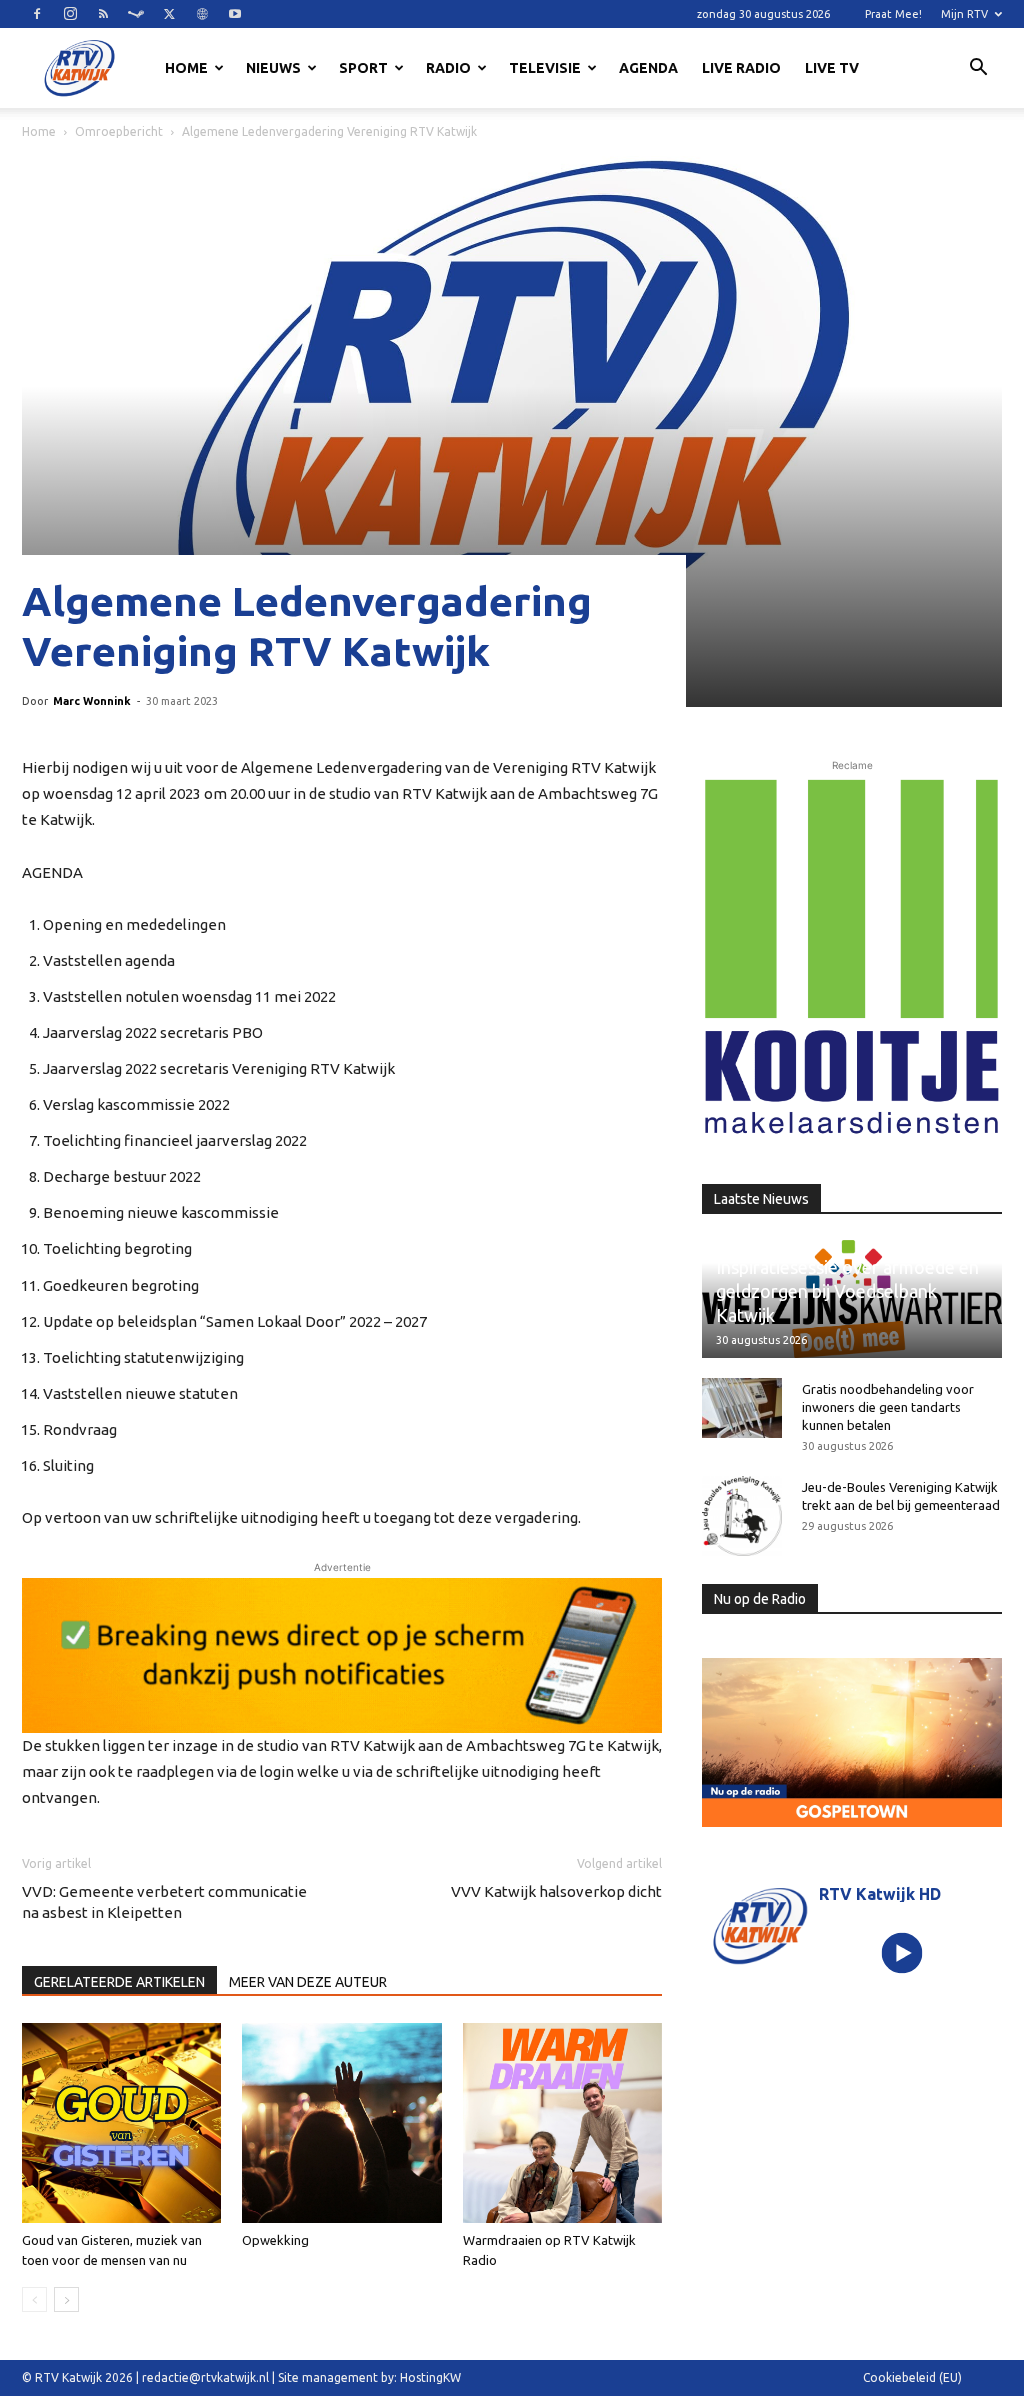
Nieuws (273, 68)
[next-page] (66, 2299)
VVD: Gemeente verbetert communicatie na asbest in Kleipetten (164, 1902)
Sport (363, 68)
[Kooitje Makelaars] (852, 957)
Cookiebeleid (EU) (912, 2377)
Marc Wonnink (92, 701)
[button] (978, 70)
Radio (448, 68)
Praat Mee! (893, 14)
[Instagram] (70, 14)
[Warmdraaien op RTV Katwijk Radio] (562, 2122)
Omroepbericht (119, 131)
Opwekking (275, 2240)
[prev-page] (34, 2299)
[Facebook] (37, 14)
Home (186, 68)
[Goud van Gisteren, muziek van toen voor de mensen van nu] (121, 2122)
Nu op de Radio (760, 1599)
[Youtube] (235, 14)
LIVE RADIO (741, 68)
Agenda (648, 68)
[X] (169, 14)
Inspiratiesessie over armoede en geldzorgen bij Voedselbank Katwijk (847, 1291)
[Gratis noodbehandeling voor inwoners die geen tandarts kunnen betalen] (742, 1408)
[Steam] (136, 14)
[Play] (901, 1952)
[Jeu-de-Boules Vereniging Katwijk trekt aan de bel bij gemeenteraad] (742, 1516)
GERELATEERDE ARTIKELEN (119, 1982)
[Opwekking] (341, 2122)
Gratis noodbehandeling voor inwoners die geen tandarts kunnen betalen (888, 1407)
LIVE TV (832, 68)
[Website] (202, 14)
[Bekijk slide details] (342, 1655)
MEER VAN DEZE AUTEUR (308, 1982)
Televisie (545, 68)
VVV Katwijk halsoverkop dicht (556, 1891)
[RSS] (103, 14)
